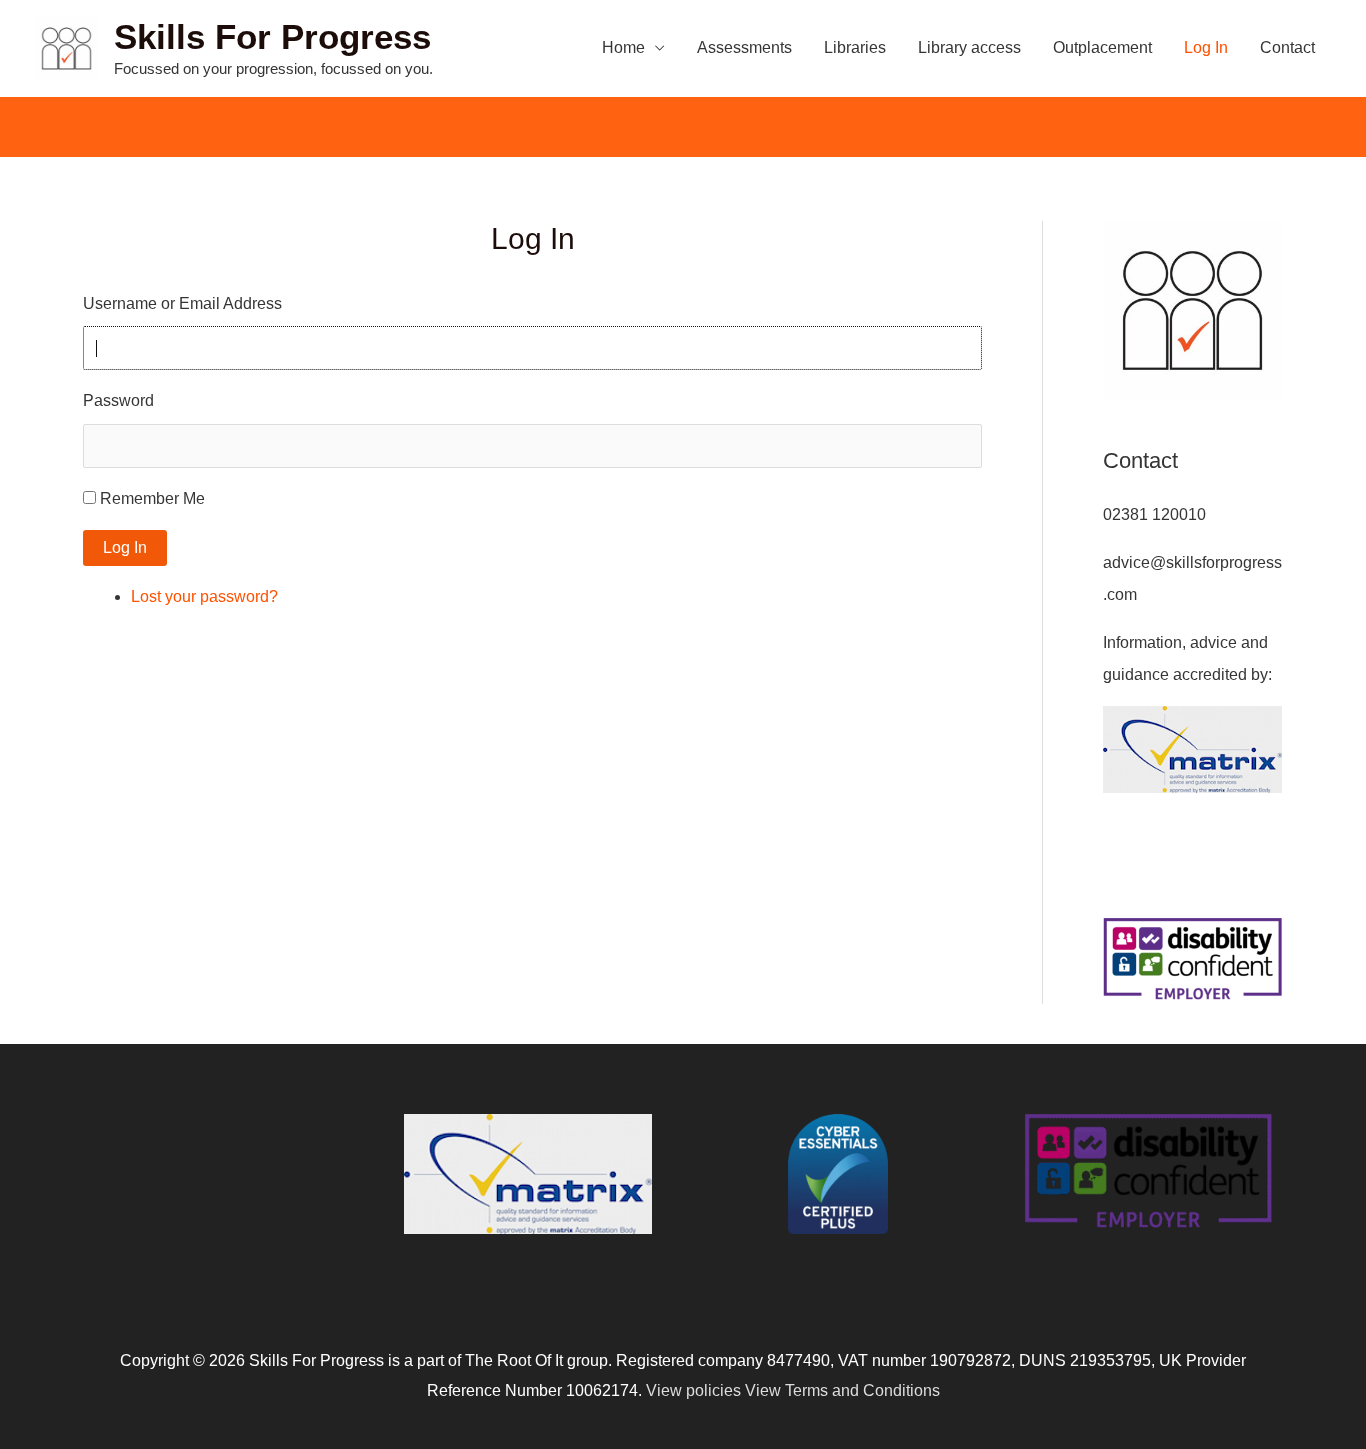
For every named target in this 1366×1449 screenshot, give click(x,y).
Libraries (855, 47)
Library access (969, 47)
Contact (1287, 47)
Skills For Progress (272, 36)
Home (623, 47)
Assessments (744, 47)
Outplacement (1102, 47)
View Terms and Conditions (842, 1390)
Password (118, 400)
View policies (693, 1390)
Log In (1206, 47)
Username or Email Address (182, 303)
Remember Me (152, 498)
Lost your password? (204, 596)
